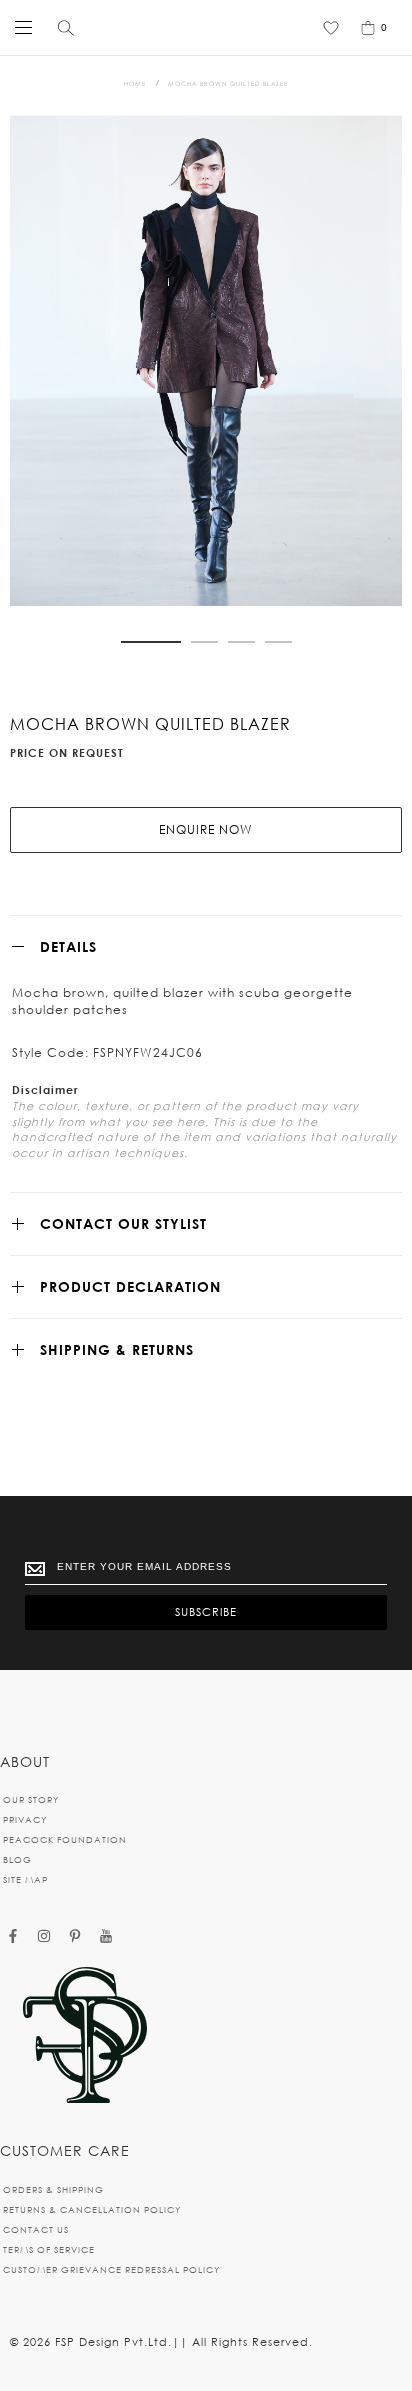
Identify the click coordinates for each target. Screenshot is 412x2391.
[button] (151, 642)
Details (68, 946)
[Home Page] (85, 2036)
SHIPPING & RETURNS (117, 1349)
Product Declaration (130, 1286)
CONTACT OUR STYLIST (123, 1223)
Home (135, 83)
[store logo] (201, 27)
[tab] (206, 946)
